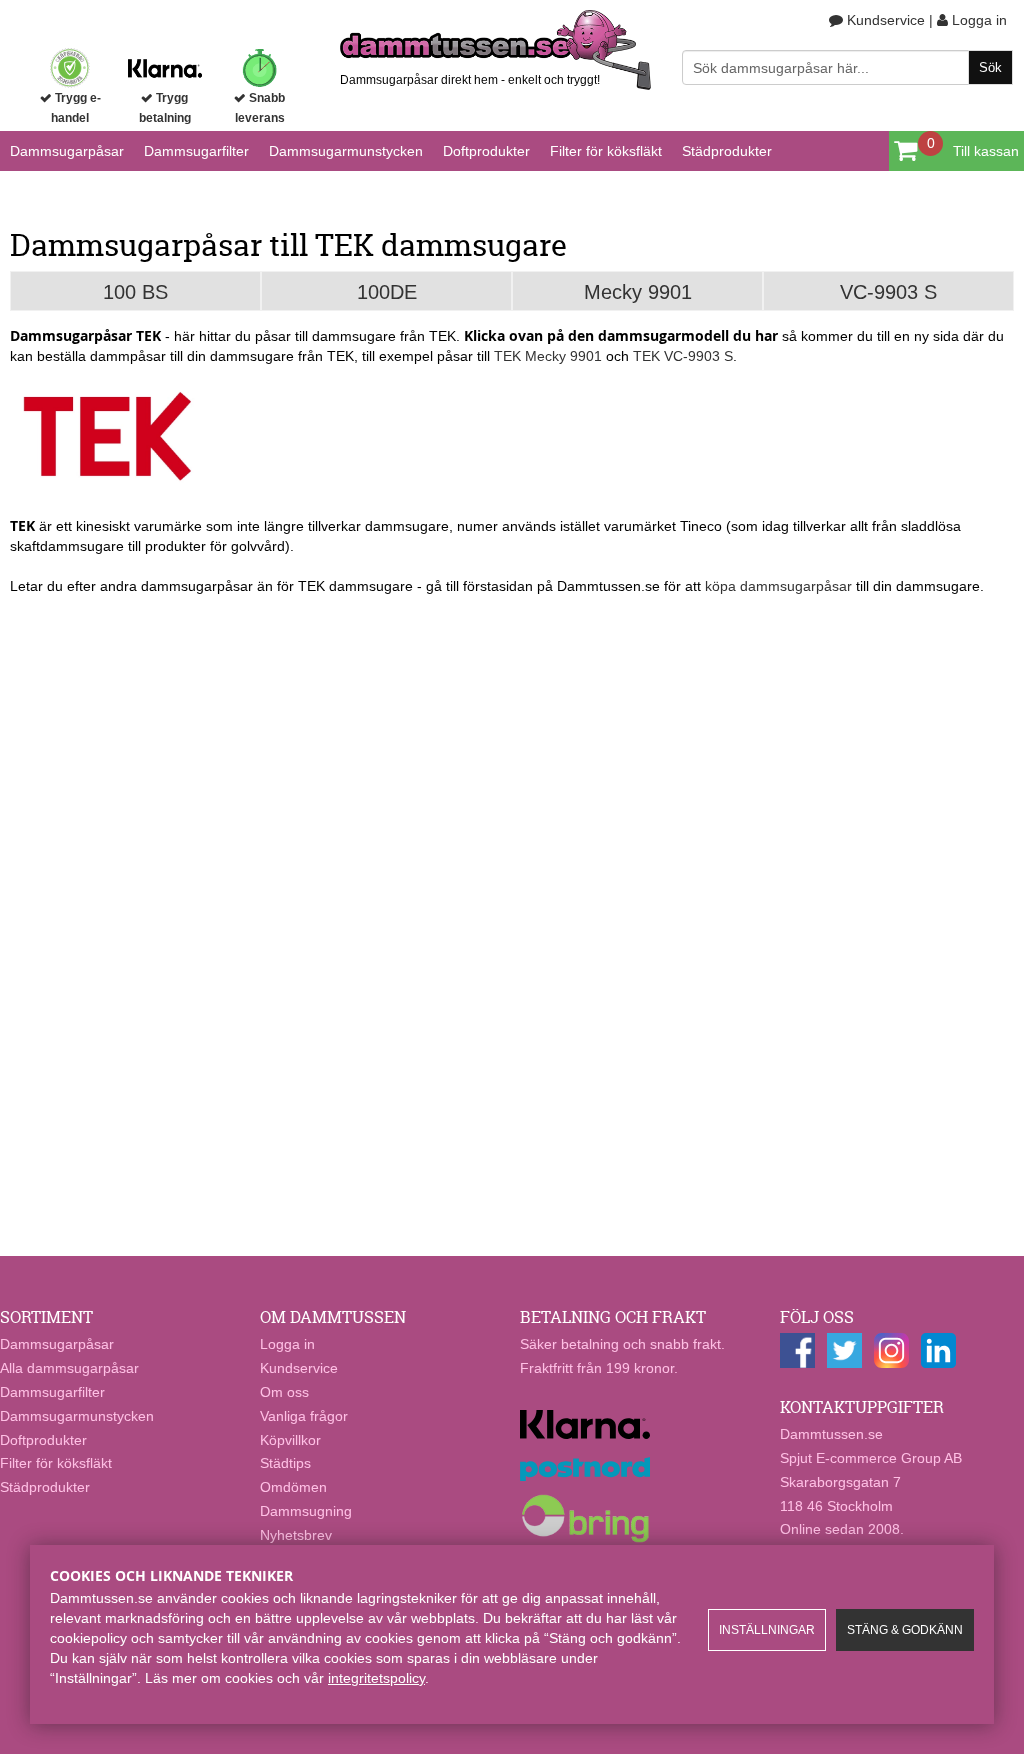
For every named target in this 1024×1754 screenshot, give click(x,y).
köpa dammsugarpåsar (778, 586)
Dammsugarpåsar (67, 151)
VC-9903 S (888, 292)
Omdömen (293, 1487)
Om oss (284, 1392)
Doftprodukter (486, 151)
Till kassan (986, 151)
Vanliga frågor (304, 1416)
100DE (387, 292)
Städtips (285, 1463)
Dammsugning (306, 1511)
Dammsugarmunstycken (346, 151)
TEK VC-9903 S (683, 356)
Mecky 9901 (638, 292)
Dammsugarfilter (196, 151)
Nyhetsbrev (296, 1535)
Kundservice (884, 20)
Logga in (977, 20)
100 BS (135, 292)
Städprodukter (727, 151)
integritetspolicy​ (376, 1678)
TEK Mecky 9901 (548, 356)
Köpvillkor (290, 1440)
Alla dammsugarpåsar (69, 1368)
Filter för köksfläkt (606, 151)
